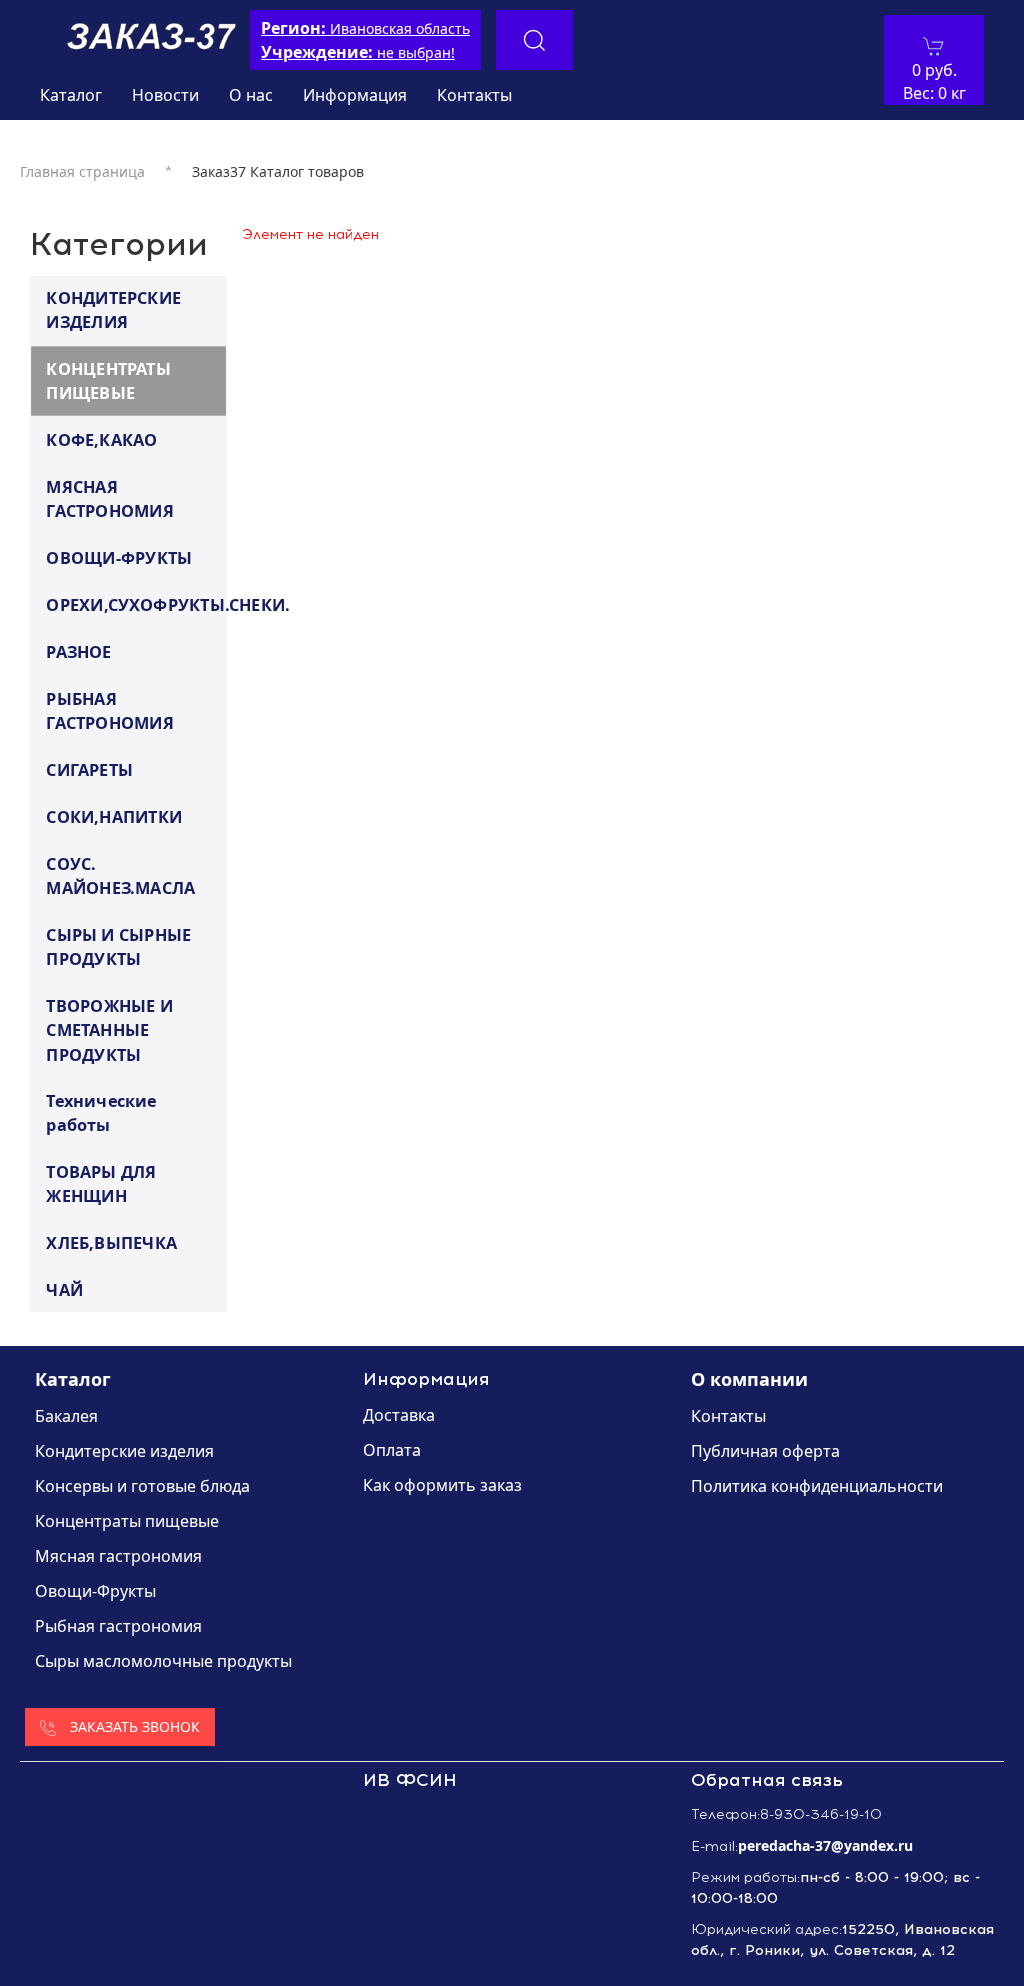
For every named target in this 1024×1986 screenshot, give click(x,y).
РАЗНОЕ (78, 651)
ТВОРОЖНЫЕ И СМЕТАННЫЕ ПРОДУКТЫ (109, 1029)
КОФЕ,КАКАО (101, 439)
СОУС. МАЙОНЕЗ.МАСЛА (120, 875)
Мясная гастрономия (118, 1556)
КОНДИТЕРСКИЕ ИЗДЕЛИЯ (113, 309)
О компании (749, 1379)
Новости (165, 95)
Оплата (392, 1450)
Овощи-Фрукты (95, 1591)
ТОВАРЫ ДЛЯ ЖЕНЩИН (101, 1183)
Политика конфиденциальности (817, 1486)
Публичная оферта (765, 1451)
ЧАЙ (64, 1289)
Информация (355, 95)
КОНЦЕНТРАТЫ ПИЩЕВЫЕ (108, 380)
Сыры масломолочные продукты (163, 1661)
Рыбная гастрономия (118, 1626)
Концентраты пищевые (127, 1521)
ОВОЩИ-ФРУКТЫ (119, 557)
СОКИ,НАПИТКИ (114, 816)
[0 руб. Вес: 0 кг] (934, 46)
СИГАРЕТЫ (89, 769)
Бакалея (66, 1416)
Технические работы (101, 1112)
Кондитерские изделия (124, 1451)
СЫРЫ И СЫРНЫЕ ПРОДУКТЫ (118, 946)
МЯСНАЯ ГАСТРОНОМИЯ (110, 498)
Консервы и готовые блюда (142, 1486)
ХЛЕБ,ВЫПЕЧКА (111, 1242)
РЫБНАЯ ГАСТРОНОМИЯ (110, 710)
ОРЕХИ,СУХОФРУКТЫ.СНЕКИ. (135, 604)
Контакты (474, 95)
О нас (251, 95)
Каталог (71, 95)
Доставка (399, 1415)
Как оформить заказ (442, 1485)
